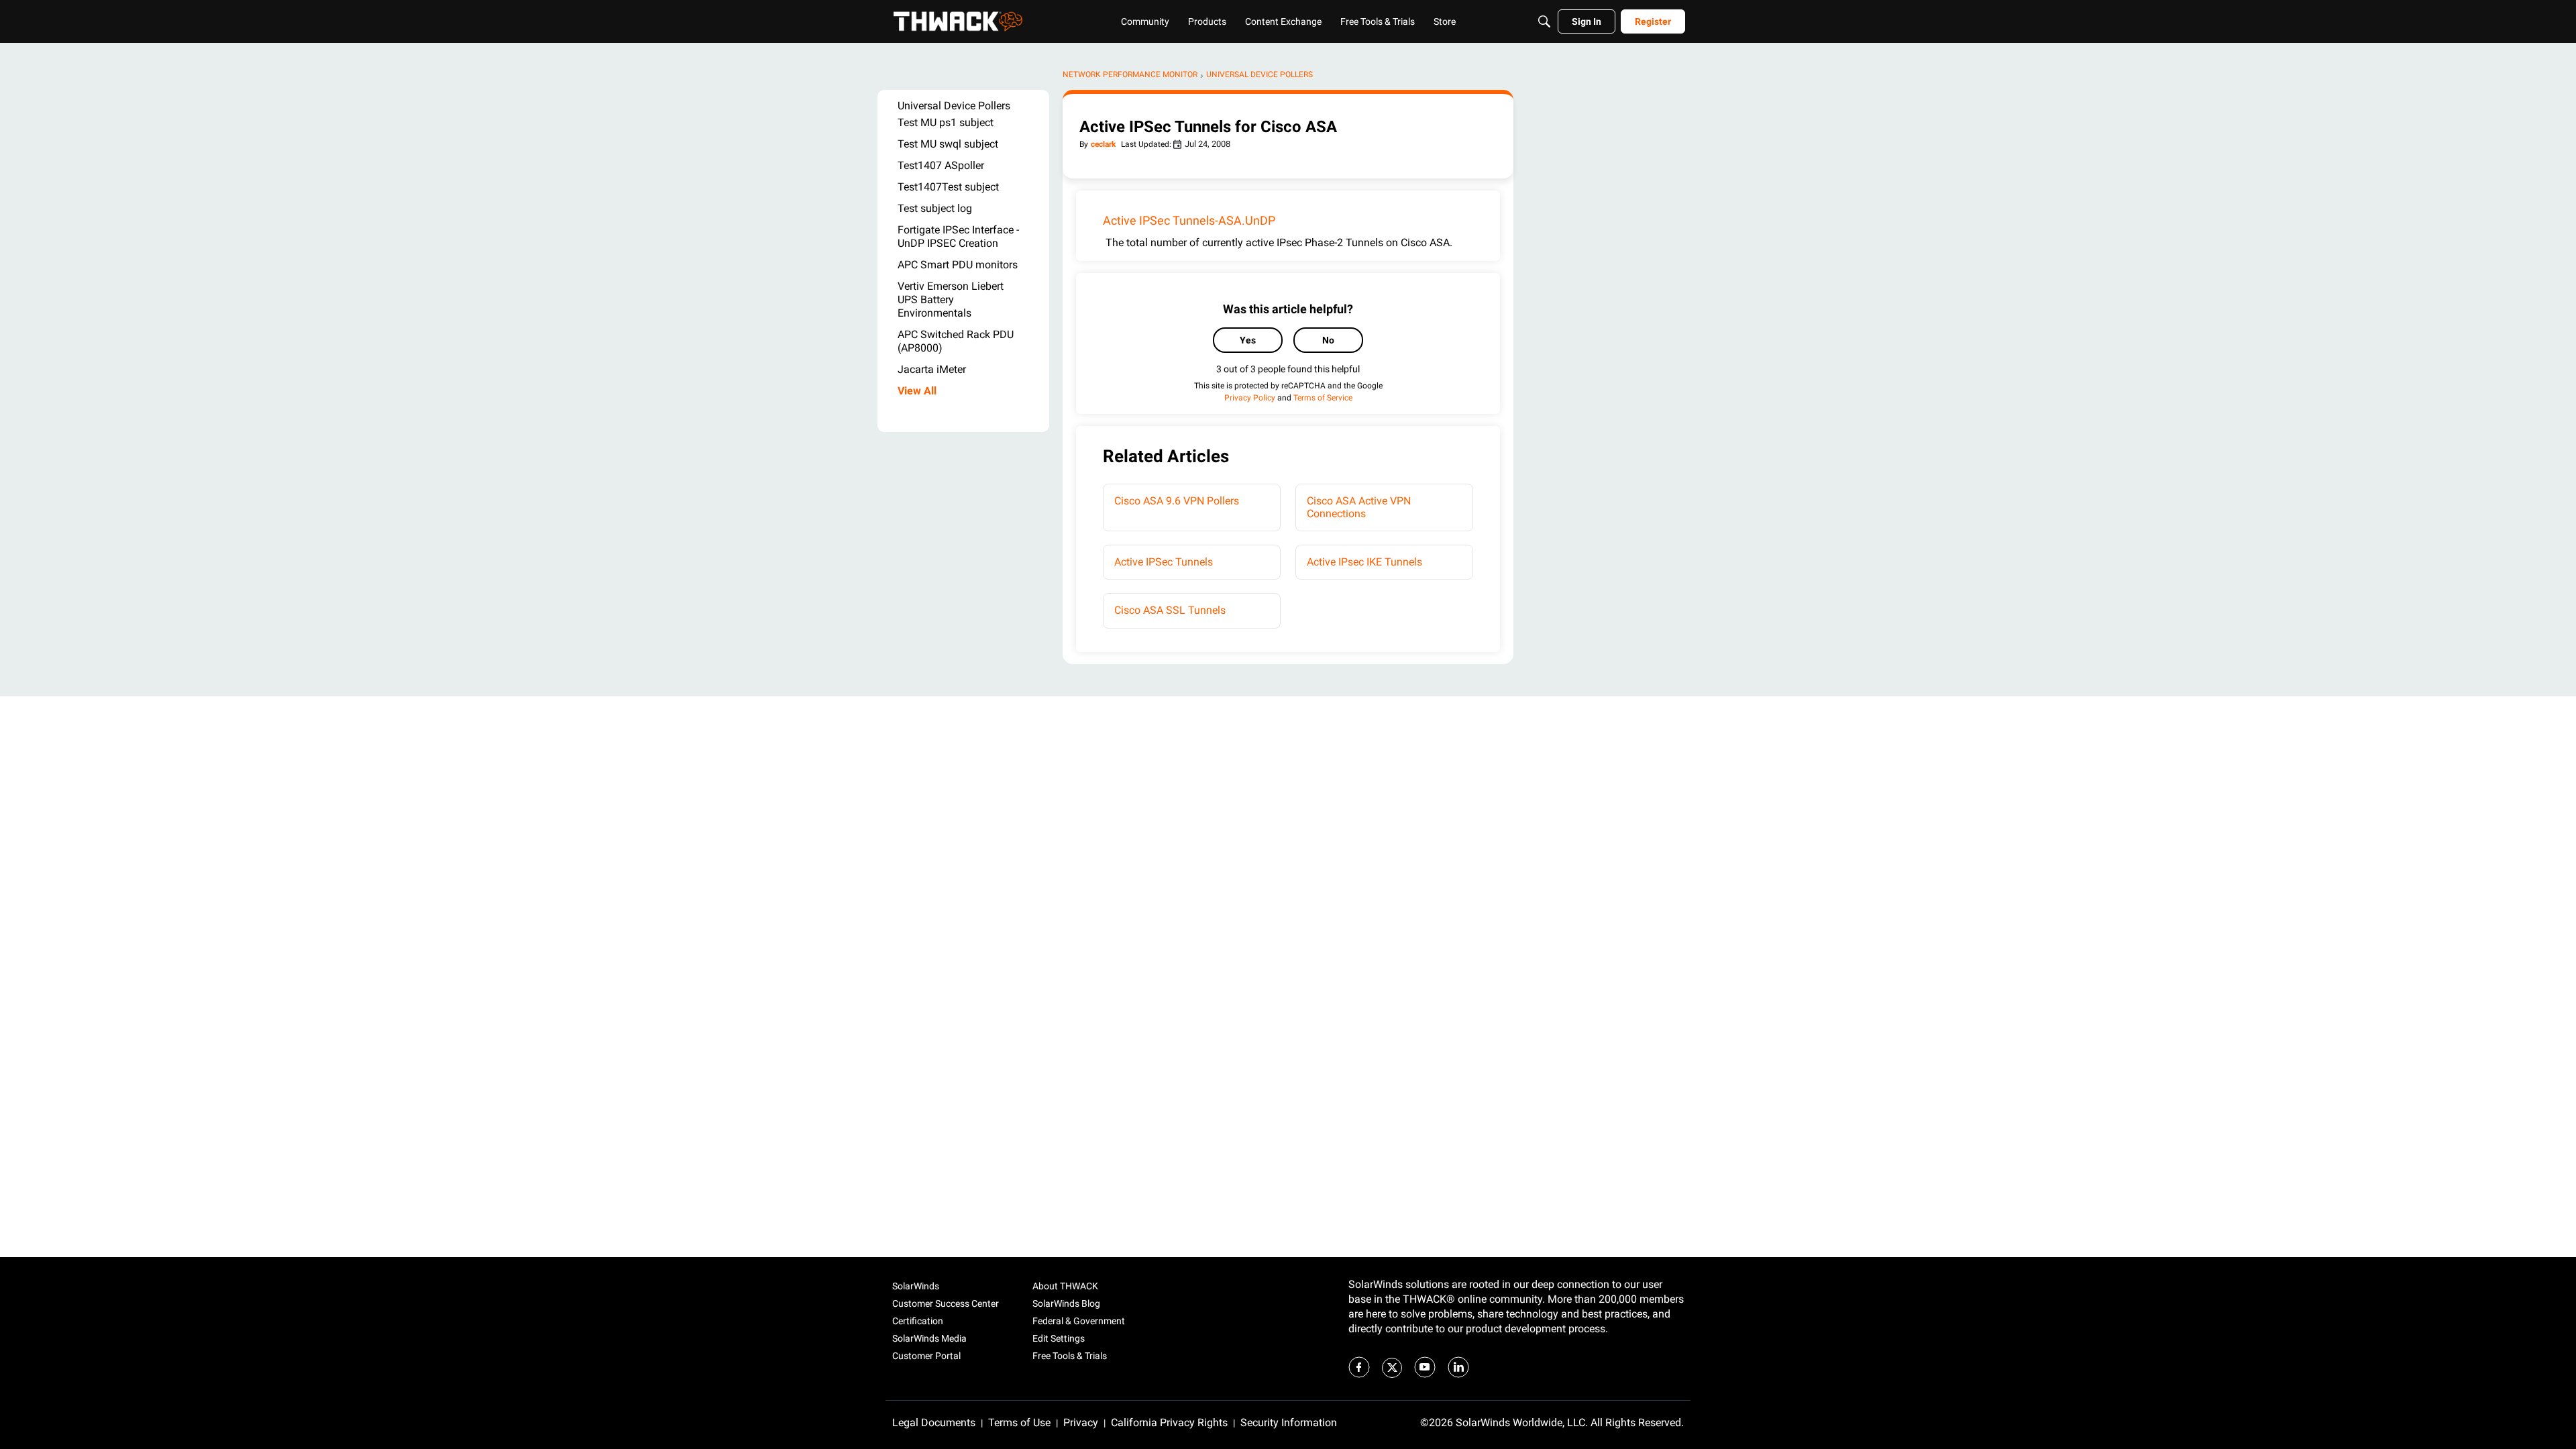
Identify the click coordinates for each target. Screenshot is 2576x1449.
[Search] (1544, 21)
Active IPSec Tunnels (1164, 562)
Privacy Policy (1250, 398)
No (1328, 340)
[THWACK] (958, 21)
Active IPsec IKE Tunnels (1364, 562)
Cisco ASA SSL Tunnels (1170, 610)
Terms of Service (1323, 398)
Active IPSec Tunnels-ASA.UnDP (1189, 220)
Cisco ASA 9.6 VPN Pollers (1177, 501)
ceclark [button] (1103, 144)
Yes (1248, 340)
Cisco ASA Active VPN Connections (1359, 507)
